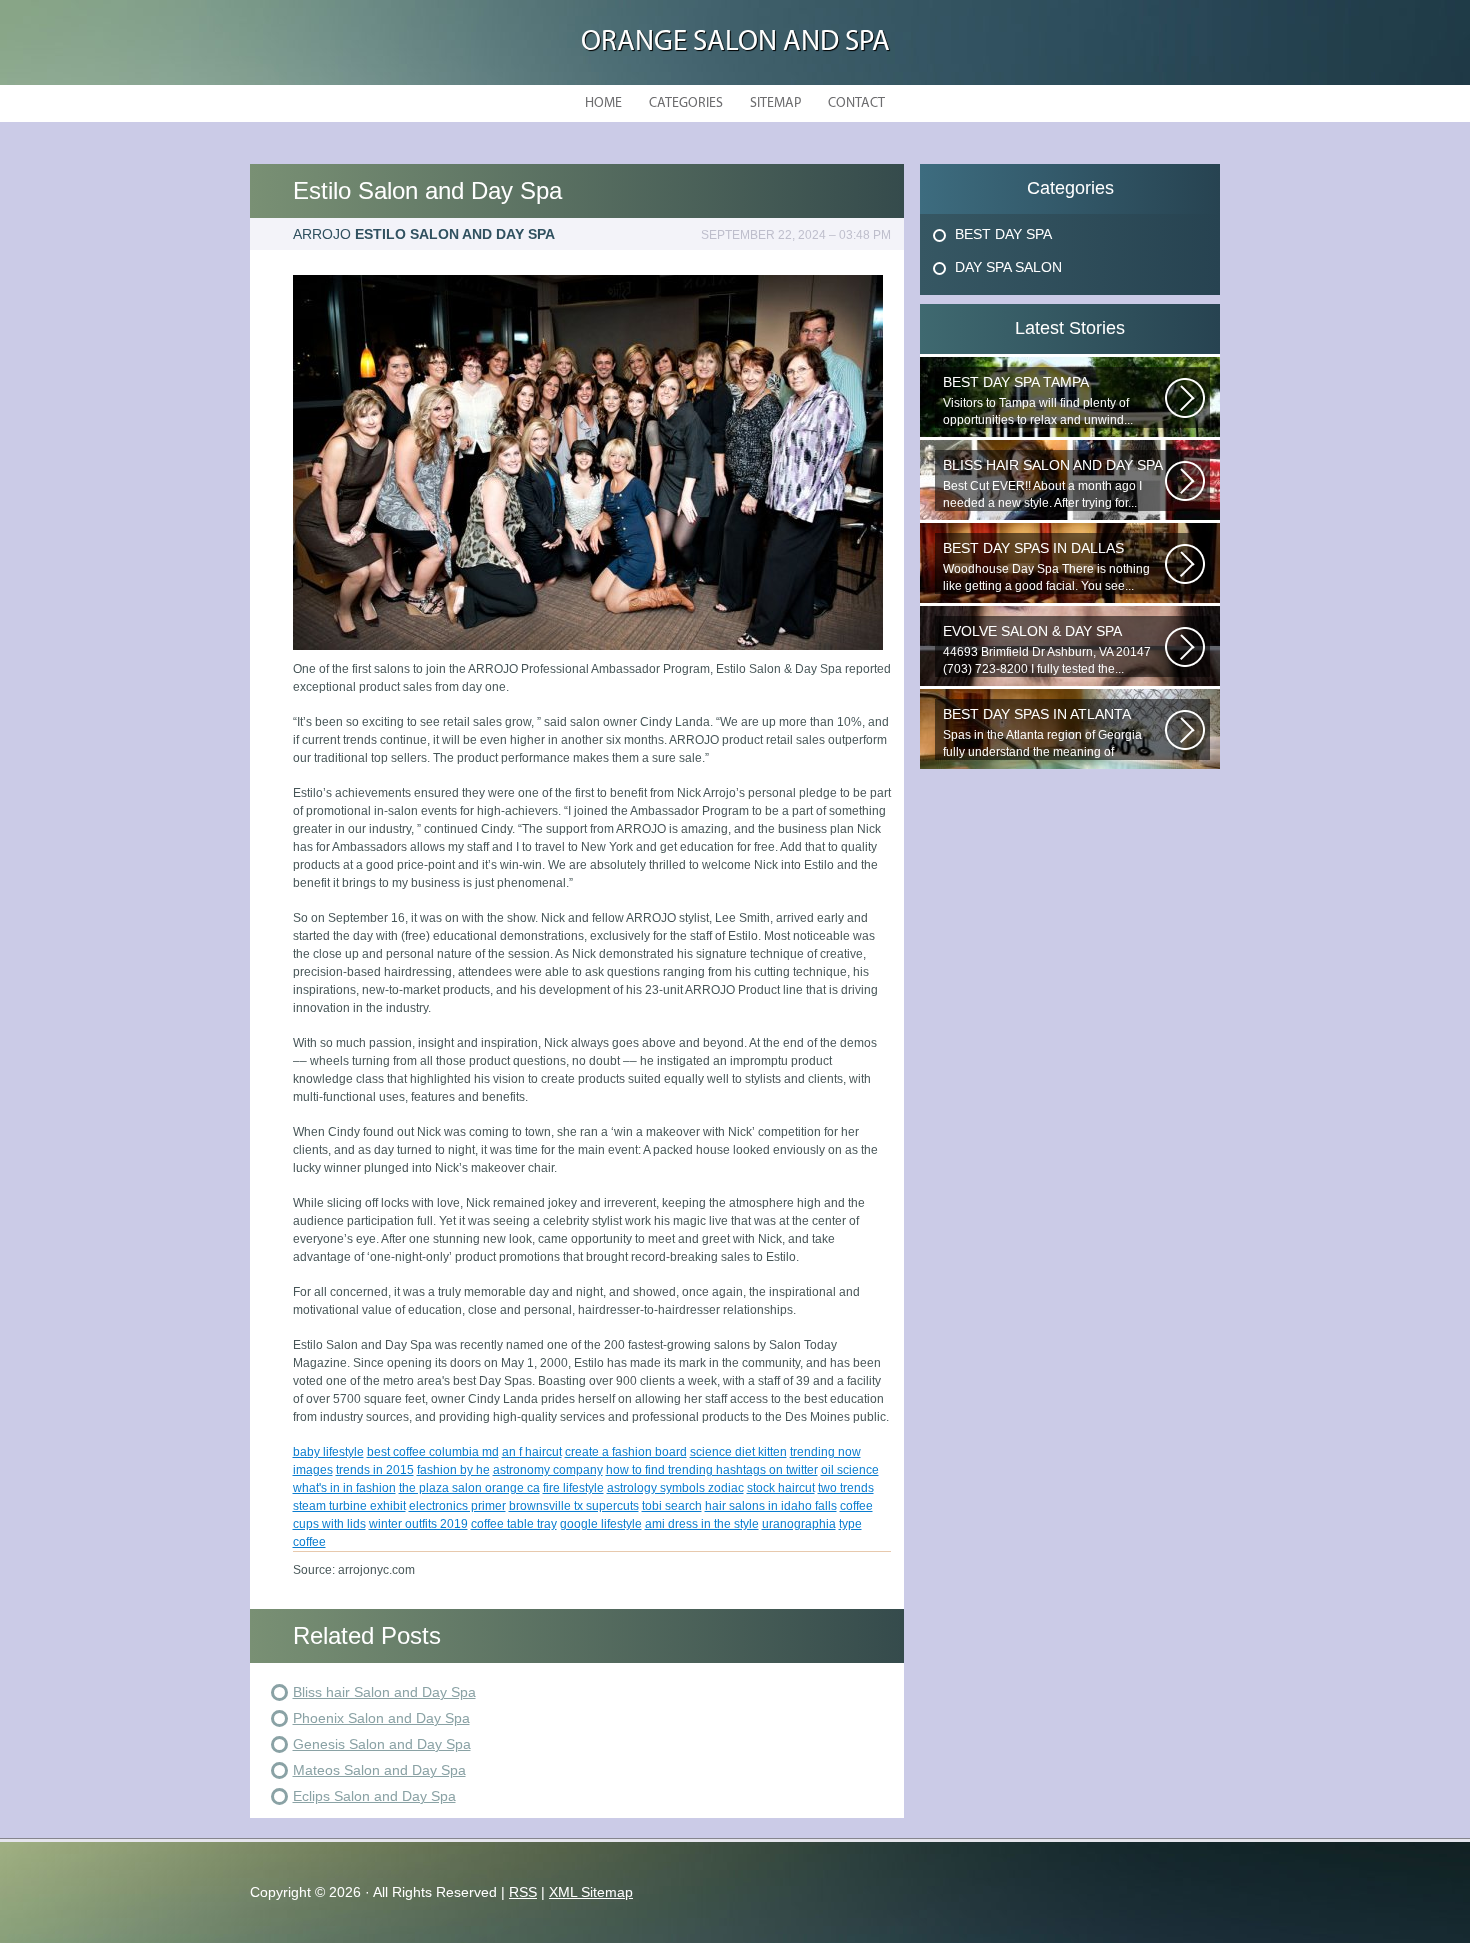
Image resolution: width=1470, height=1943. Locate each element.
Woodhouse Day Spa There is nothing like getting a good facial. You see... (1046, 566)
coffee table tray (514, 1524)
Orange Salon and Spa (735, 42)
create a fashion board (626, 1452)
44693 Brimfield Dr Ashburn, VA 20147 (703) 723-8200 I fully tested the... (1047, 649)
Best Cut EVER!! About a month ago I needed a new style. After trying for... (1053, 483)
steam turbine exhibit (349, 1506)
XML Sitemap (591, 1892)
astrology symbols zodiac (675, 1488)
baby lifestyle (328, 1452)
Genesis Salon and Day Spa (382, 1744)
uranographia (799, 1524)
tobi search (672, 1506)
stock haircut (781, 1488)
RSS (523, 1892)
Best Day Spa (1003, 234)
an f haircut (532, 1452)
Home (603, 103)
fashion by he (453, 1470)
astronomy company (548, 1470)
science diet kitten (738, 1452)
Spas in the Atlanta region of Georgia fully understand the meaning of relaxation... (1042, 733)
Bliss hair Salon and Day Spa (384, 1692)
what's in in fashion (344, 1488)
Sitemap (775, 103)
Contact (856, 103)
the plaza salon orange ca (469, 1488)
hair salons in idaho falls (771, 1506)
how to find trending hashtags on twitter (712, 1470)
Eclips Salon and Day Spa (374, 1796)
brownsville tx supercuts (574, 1506)
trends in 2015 (375, 1470)
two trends (846, 1488)
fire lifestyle (573, 1488)
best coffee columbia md (433, 1452)
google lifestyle (601, 1524)
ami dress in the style (702, 1524)
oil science (850, 1470)
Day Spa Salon (1008, 267)
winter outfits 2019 (418, 1524)
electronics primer (457, 1506)
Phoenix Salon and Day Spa (381, 1718)
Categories (686, 103)
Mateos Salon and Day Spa (379, 1770)
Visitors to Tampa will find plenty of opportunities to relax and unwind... (1038, 400)
